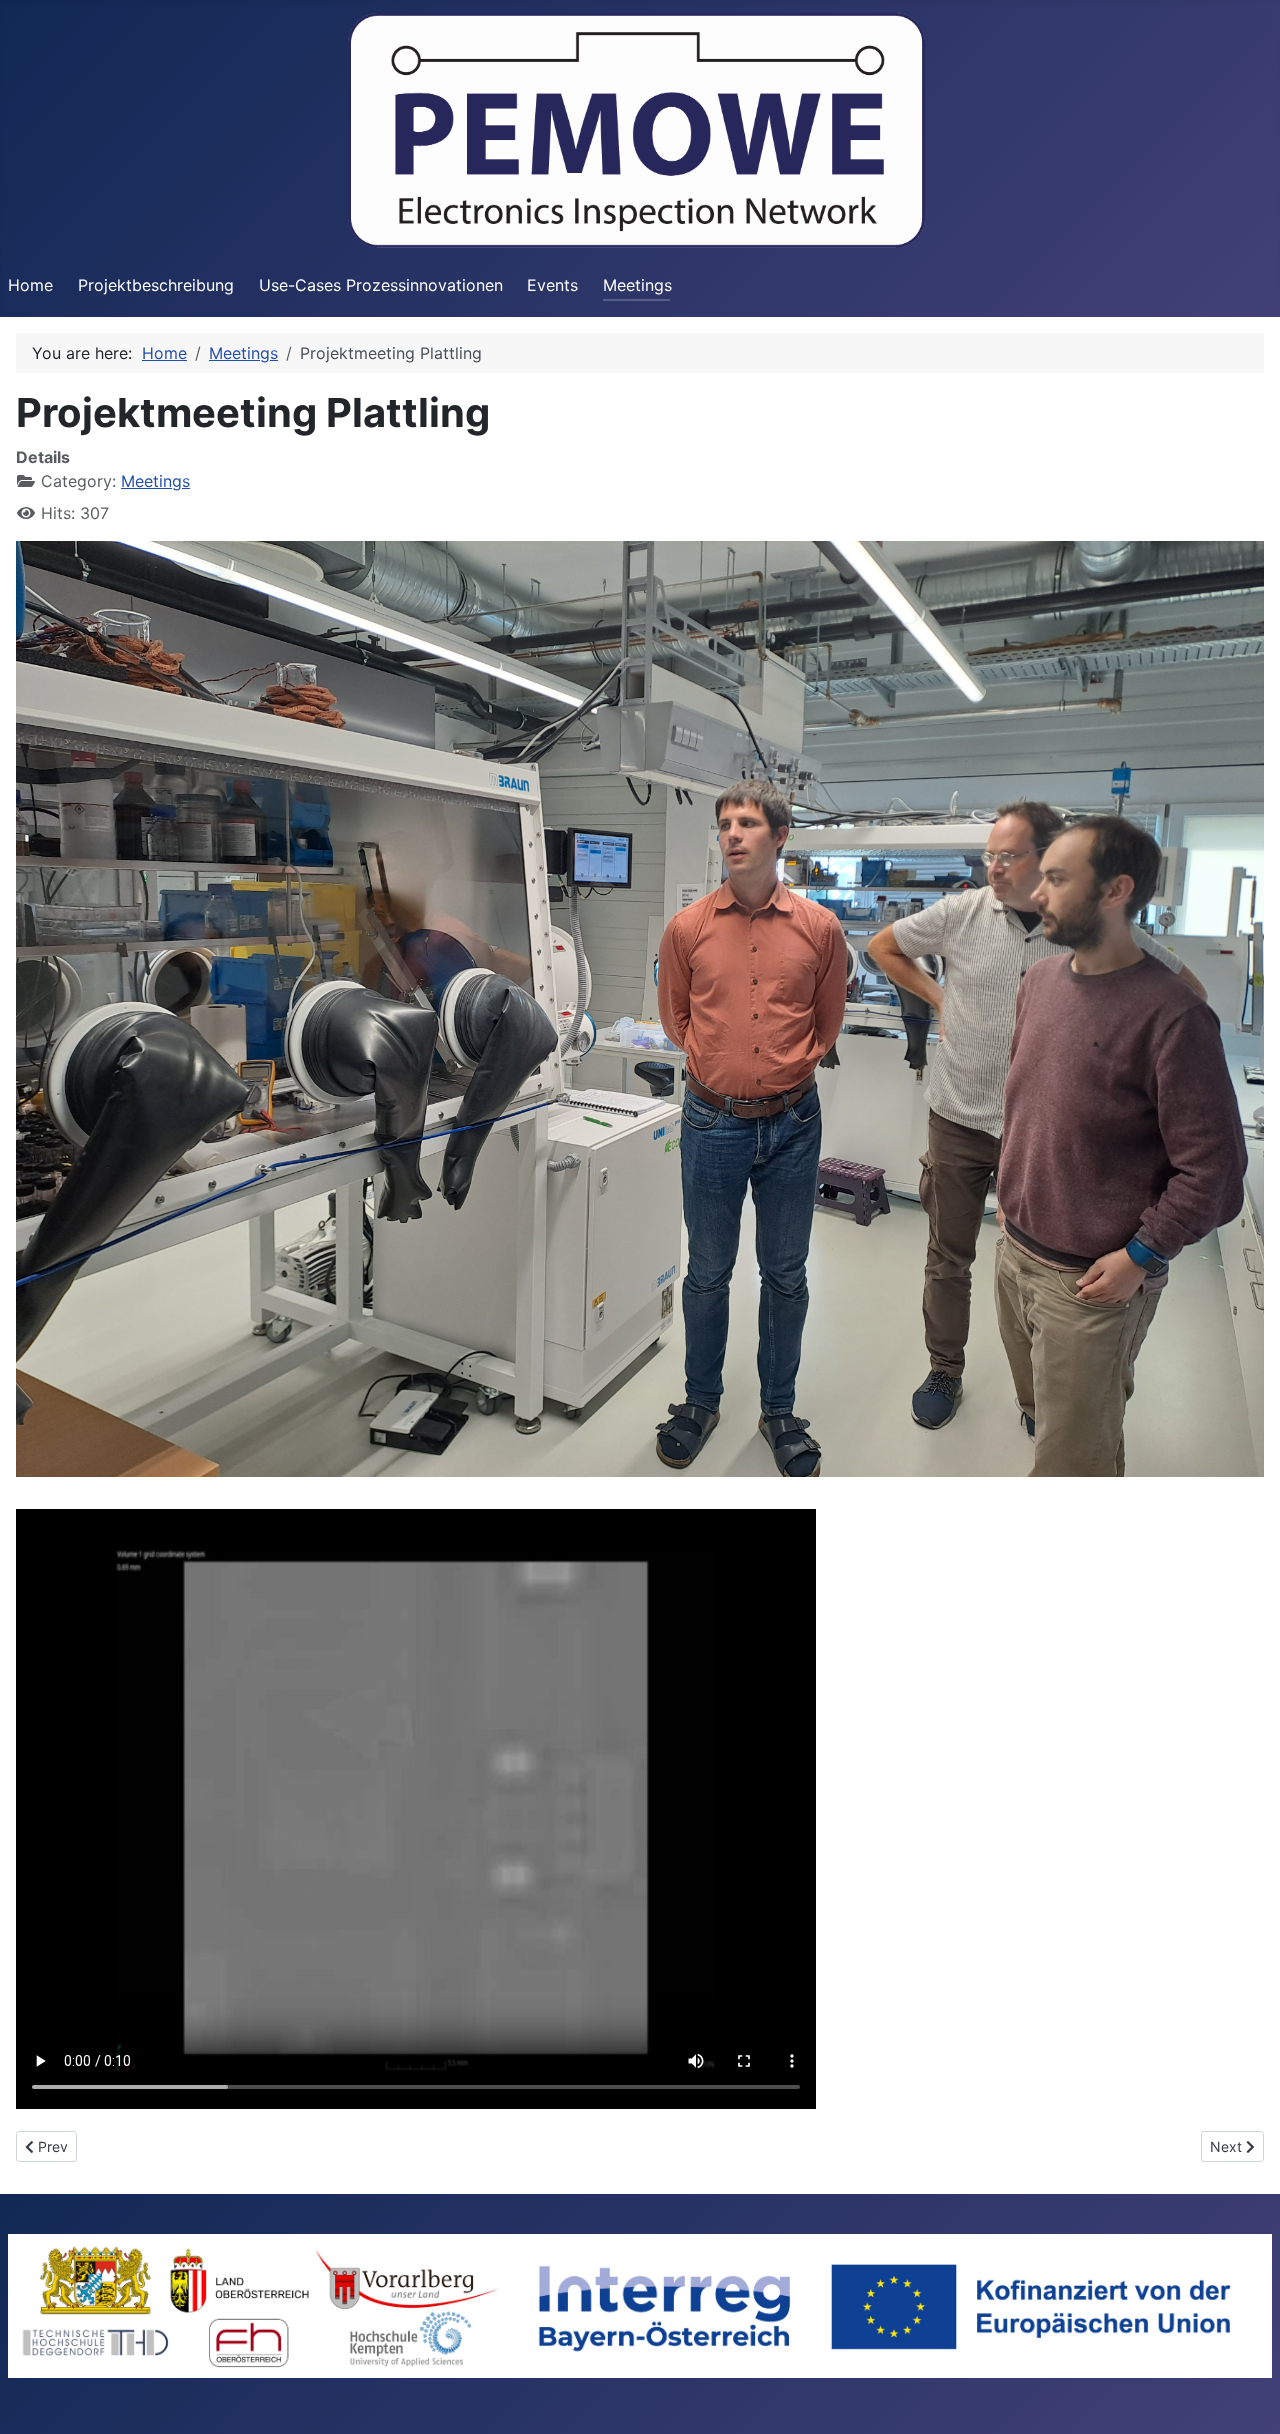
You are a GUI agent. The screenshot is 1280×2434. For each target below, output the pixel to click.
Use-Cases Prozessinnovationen (381, 285)
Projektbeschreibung (156, 285)
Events (552, 285)
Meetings (637, 285)
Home (30, 285)
